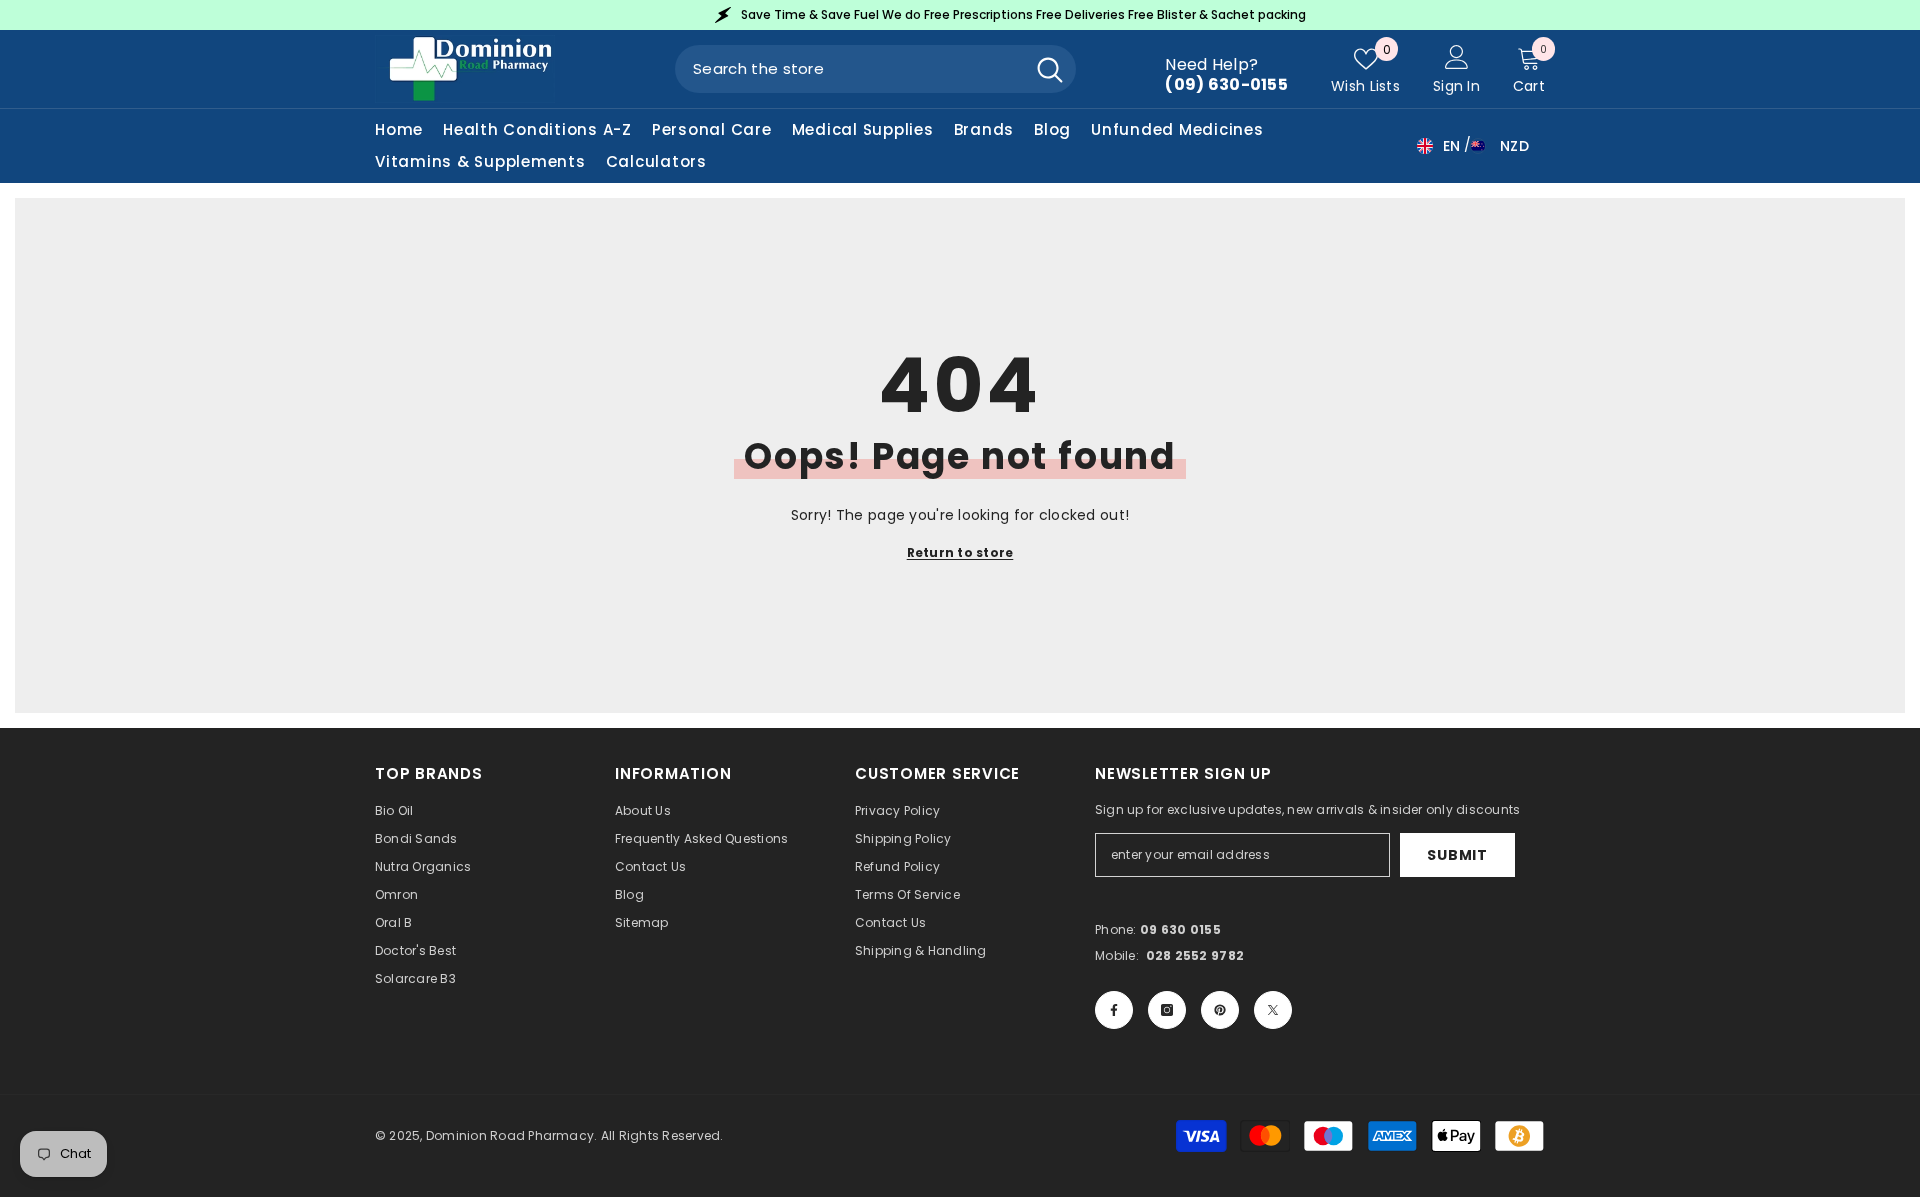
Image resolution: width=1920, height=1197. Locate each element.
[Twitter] (1273, 1010)
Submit (1457, 855)
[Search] (875, 69)
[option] (1122, 15)
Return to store (960, 552)
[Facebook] (1114, 1010)
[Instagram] (1167, 1010)
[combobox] (849, 69)
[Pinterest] (1220, 1010)
